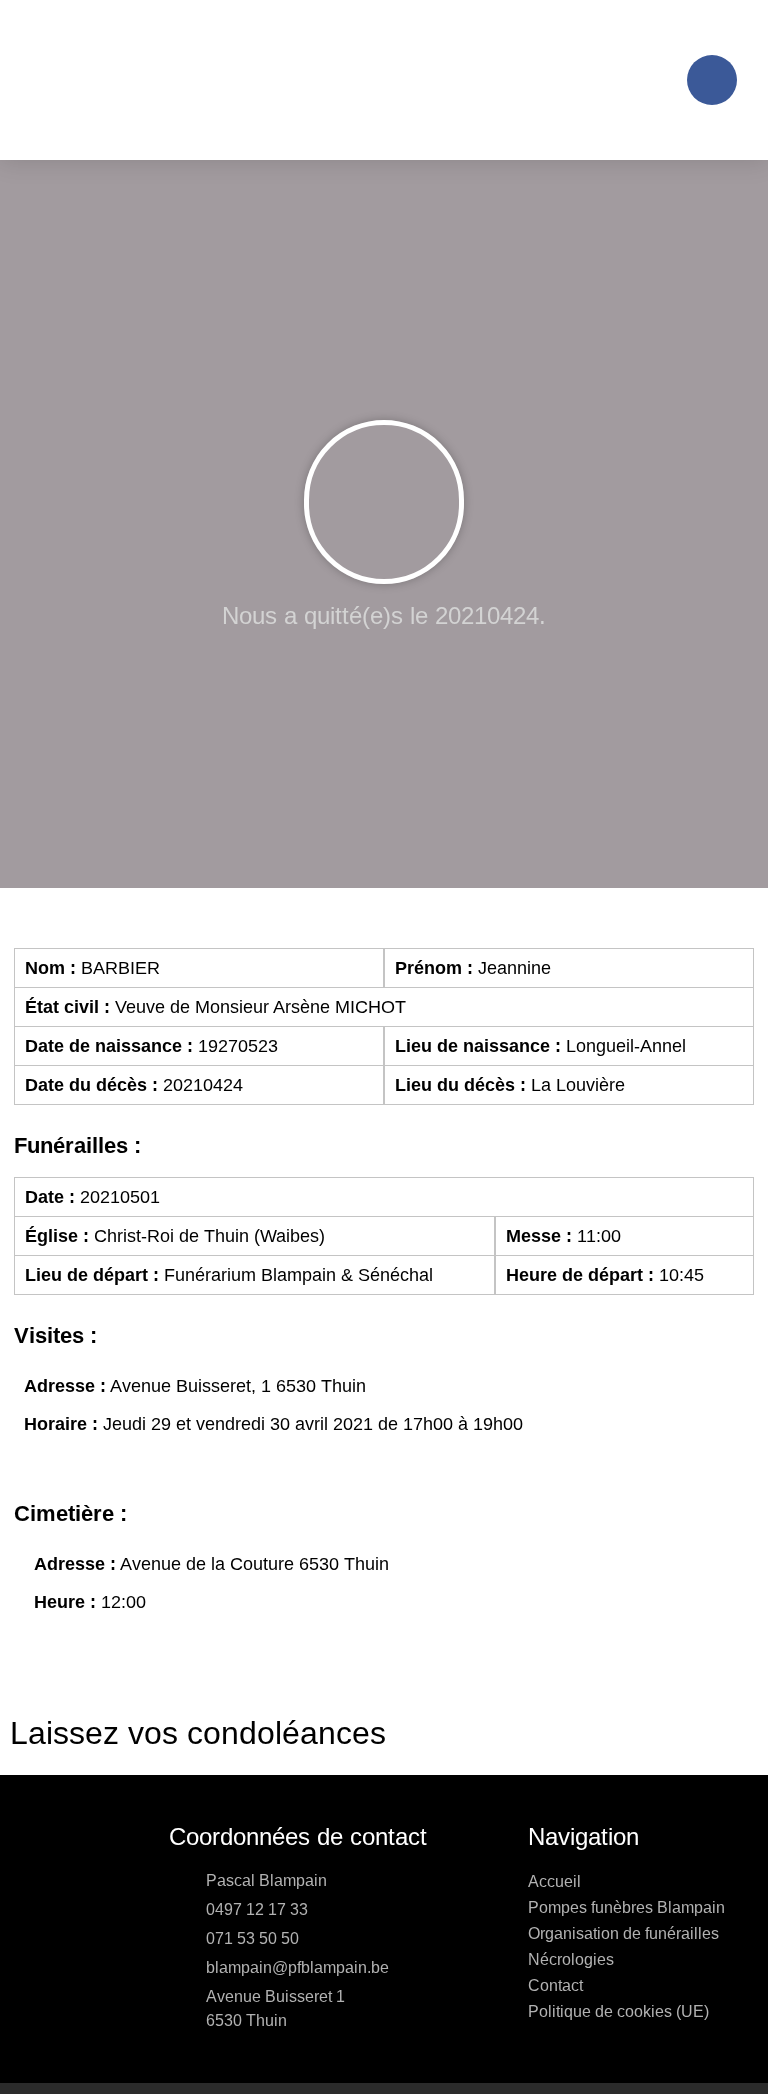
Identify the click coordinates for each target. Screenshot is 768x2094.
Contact (555, 1985)
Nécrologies (571, 1959)
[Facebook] (712, 80)
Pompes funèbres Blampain (626, 1907)
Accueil (554, 1881)
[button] (656, 80)
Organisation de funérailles (623, 1933)
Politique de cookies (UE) (618, 2011)
